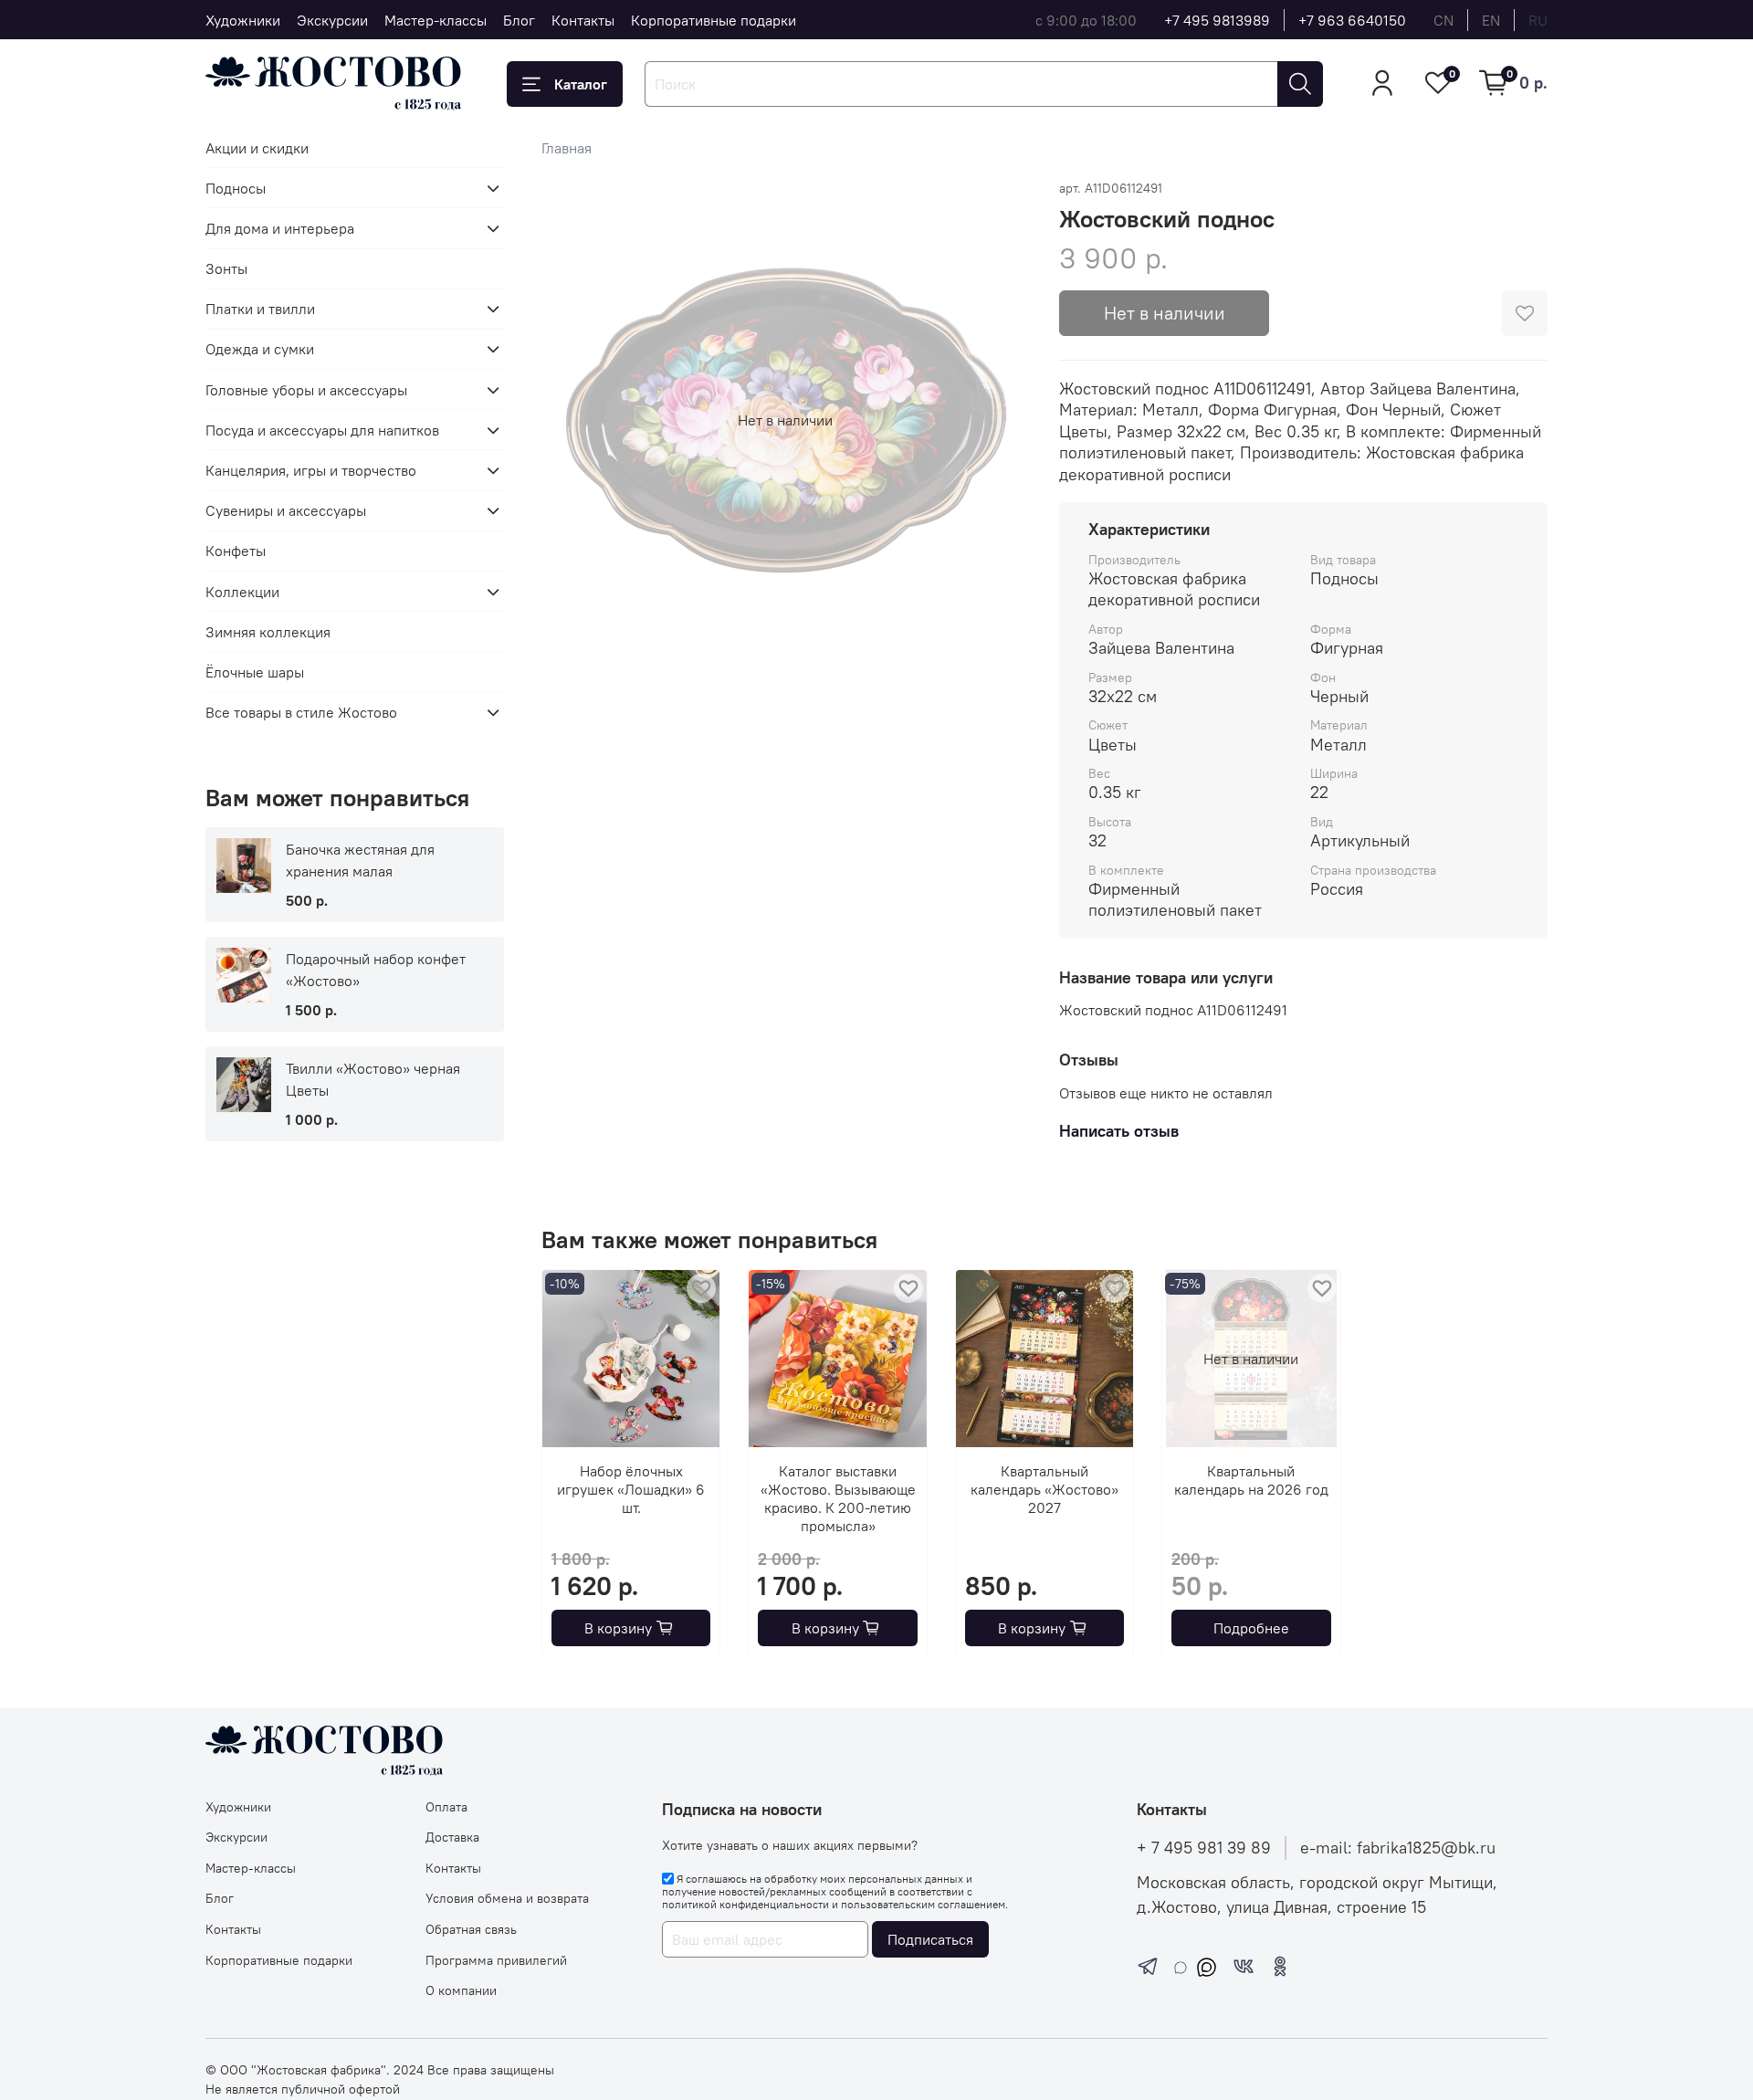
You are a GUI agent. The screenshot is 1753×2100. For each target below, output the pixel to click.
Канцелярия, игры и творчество (311, 470)
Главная (567, 148)
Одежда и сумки (260, 349)
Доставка (452, 1837)
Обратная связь (471, 1929)
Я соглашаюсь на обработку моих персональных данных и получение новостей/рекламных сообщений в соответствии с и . (835, 1892)
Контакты (583, 20)
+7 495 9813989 (1217, 20)
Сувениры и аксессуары (286, 510)
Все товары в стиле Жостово (301, 712)
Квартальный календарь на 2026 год (1250, 1480)
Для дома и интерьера (280, 228)
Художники (243, 20)
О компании (461, 1990)
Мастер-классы (436, 20)
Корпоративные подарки (714, 20)
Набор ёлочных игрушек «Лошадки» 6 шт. (631, 1489)
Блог (519, 20)
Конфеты (236, 551)
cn (1443, 20)
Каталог (581, 84)
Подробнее (1250, 1627)
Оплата (446, 1807)
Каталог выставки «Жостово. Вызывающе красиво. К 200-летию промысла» (837, 1498)
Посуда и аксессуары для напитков (322, 430)
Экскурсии (332, 20)
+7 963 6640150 (1352, 20)
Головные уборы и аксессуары (306, 390)
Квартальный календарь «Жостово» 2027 (1044, 1489)
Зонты (226, 268)
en (1491, 20)
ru (1538, 20)
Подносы (236, 188)
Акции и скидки (257, 148)
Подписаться (930, 1939)
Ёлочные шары (255, 672)
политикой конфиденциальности (745, 1904)
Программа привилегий (496, 1960)
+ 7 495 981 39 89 (1204, 1848)
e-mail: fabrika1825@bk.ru (1398, 1848)
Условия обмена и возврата (507, 1898)
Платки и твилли (260, 309)
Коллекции (242, 592)
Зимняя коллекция (268, 632)
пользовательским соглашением (923, 1904)
